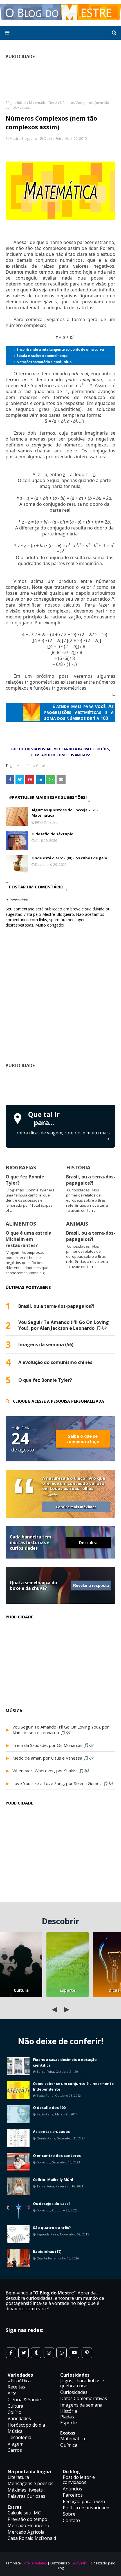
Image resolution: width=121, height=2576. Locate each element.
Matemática (73, 2438)
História (69, 2411)
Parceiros (73, 2495)
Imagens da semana (81, 2405)
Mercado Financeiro (28, 2525)
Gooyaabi (79, 2563)
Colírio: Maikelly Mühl (53, 2180)
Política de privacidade (86, 2508)
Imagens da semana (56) (46, 1345)
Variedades (19, 2418)
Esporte (68, 1990)
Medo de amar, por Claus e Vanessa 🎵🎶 (53, 1758)
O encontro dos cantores (57, 2156)
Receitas (16, 2387)
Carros (15, 2450)
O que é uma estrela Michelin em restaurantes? (29, 1239)
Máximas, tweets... (26, 2490)
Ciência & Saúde (24, 2400)
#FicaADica (19, 2381)
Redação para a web (84, 2501)
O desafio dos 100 (49, 2108)
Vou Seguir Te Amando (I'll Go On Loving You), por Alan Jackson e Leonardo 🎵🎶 (64, 1325)
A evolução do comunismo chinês (55, 1362)
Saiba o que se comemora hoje (83, 1439)
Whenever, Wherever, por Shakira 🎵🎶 (51, 1771)
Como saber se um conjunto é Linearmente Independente (73, 2086)
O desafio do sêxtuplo (52, 834)
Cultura (21, 1990)
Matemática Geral (43, 103)
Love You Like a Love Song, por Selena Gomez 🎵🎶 (63, 1783)
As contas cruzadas (51, 2132)
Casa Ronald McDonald (32, 2538)
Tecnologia (19, 2437)
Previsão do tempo (27, 2519)
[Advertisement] (63, 1086)
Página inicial (16, 103)
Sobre (69, 2514)
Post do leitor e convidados (79, 2480)
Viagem (15, 2444)
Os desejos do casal (51, 2204)
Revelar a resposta (91, 1586)
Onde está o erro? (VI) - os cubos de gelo (69, 858)
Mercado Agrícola (26, 2532)
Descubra (88, 1543)
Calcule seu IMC (24, 2513)
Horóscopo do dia (26, 2425)
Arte (12, 2393)
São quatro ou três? (52, 2228)
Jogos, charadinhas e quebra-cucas (82, 2383)
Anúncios (72, 2489)
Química (69, 2445)
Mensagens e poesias (31, 2483)
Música (15, 2431)
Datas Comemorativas (84, 2398)
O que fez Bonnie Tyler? (45, 1380)
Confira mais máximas (76, 1507)
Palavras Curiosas (26, 2496)
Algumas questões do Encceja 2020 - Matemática (65, 813)
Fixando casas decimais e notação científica (65, 2062)
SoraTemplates (35, 2563)
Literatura (18, 2477)
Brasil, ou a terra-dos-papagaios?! (91, 1180)
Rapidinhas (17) (47, 2252)
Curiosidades (74, 2392)
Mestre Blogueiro (23, 139)
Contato (71, 2520)
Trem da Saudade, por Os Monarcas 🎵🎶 (53, 1745)
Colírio (14, 2412)
